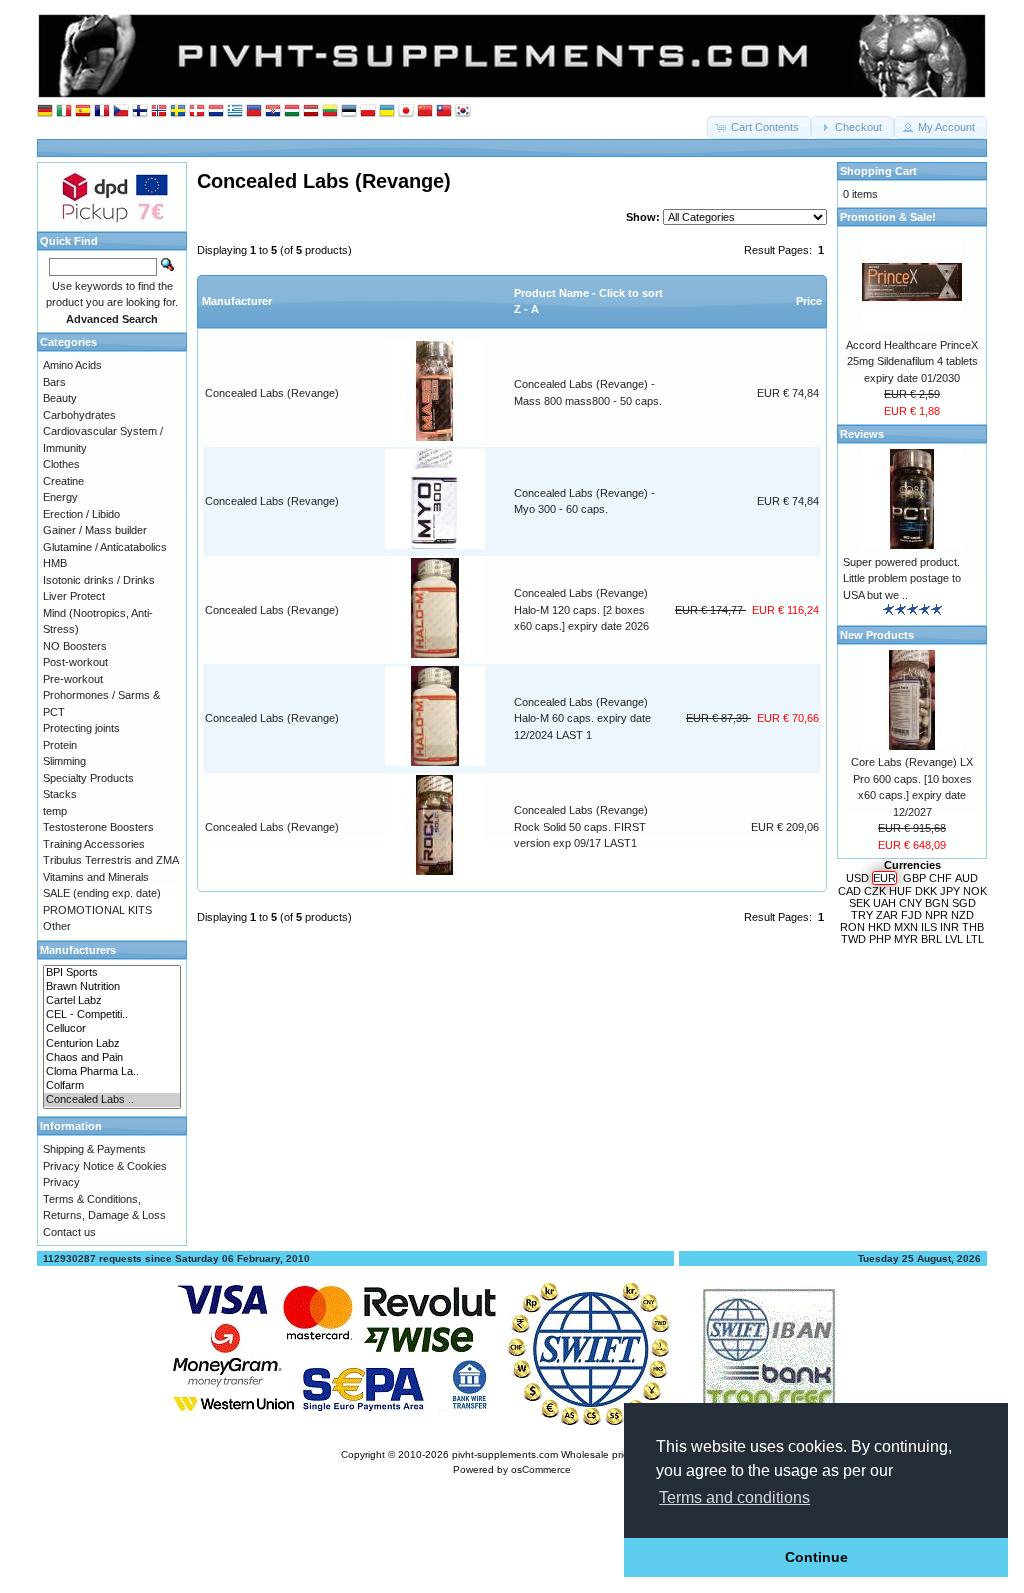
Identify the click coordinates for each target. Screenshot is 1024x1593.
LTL (975, 939)
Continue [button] (816, 1557)
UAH (884, 903)
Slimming (64, 761)
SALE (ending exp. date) (102, 893)
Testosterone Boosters (98, 827)
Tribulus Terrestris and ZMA (111, 860)
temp (55, 811)
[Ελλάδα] (235, 111)
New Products (877, 635)
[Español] (83, 111)
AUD (966, 878)
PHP (880, 939)
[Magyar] (292, 111)
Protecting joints (81, 728)
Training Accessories (94, 844)
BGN (937, 903)
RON (852, 927)
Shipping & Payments (94, 1149)
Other (57, 926)
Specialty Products (88, 778)
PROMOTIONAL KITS (97, 910)
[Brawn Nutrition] (112, 987)
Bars (54, 382)
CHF (940, 878)
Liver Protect (74, 596)
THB (973, 927)
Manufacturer (237, 301)
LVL (954, 939)
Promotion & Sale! (888, 217)
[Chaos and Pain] (112, 1058)
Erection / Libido (81, 514)
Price (809, 301)
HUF (900, 891)
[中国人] (425, 111)
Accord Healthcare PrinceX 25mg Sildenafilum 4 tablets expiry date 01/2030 (912, 361)
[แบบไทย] (444, 111)
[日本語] (406, 111)
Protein (60, 745)
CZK (875, 891)
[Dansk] (197, 111)
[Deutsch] (45, 111)
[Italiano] (64, 111)
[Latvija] (311, 111)
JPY (950, 891)
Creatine (63, 481)
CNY (910, 903)
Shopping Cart (878, 171)
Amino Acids (72, 365)
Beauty (60, 398)
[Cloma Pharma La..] (112, 1072)
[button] (759, 127)
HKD (879, 927)
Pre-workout (73, 679)
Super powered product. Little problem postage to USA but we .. (902, 578)
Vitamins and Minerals (96, 877)
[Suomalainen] (140, 111)
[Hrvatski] (273, 111)
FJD (911, 915)
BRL (931, 939)
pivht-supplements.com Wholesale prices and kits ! (568, 1454)
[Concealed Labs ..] (112, 1100)
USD (857, 878)
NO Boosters (75, 646)
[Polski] (368, 111)
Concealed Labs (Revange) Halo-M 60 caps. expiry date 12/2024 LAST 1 (582, 718)
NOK (975, 891)
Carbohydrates (79, 415)
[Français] (102, 111)
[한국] (463, 111)
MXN (906, 927)
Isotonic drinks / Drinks (99, 580)
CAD (849, 891)
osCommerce (541, 1469)
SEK (859, 903)
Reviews (862, 434)
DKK (926, 891)
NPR (936, 915)
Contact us (69, 1232)
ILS (929, 927)
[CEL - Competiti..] (112, 1015)
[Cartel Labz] (112, 1001)
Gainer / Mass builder (95, 530)
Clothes (61, 464)
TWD (853, 939)
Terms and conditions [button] (734, 1497)
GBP (914, 878)
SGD (964, 903)
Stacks (60, 794)
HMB (55, 563)
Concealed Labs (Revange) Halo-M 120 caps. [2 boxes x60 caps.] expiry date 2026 (581, 609)
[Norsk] (159, 111)
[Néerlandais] (216, 111)
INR (949, 927)
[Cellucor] (112, 1029)
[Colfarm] (112, 1086)
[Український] (387, 111)
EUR (884, 878)
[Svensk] (178, 111)
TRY (862, 915)
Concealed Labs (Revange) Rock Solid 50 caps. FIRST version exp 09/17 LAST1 (581, 826)
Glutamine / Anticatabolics (105, 547)
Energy (60, 497)
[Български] (254, 111)
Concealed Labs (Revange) (272, 393)
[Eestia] (349, 111)
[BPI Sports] (112, 973)
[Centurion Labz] (112, 1044)
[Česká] (121, 111)
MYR (906, 939)
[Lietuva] (330, 111)
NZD (962, 915)
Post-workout (75, 662)
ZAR (887, 915)
